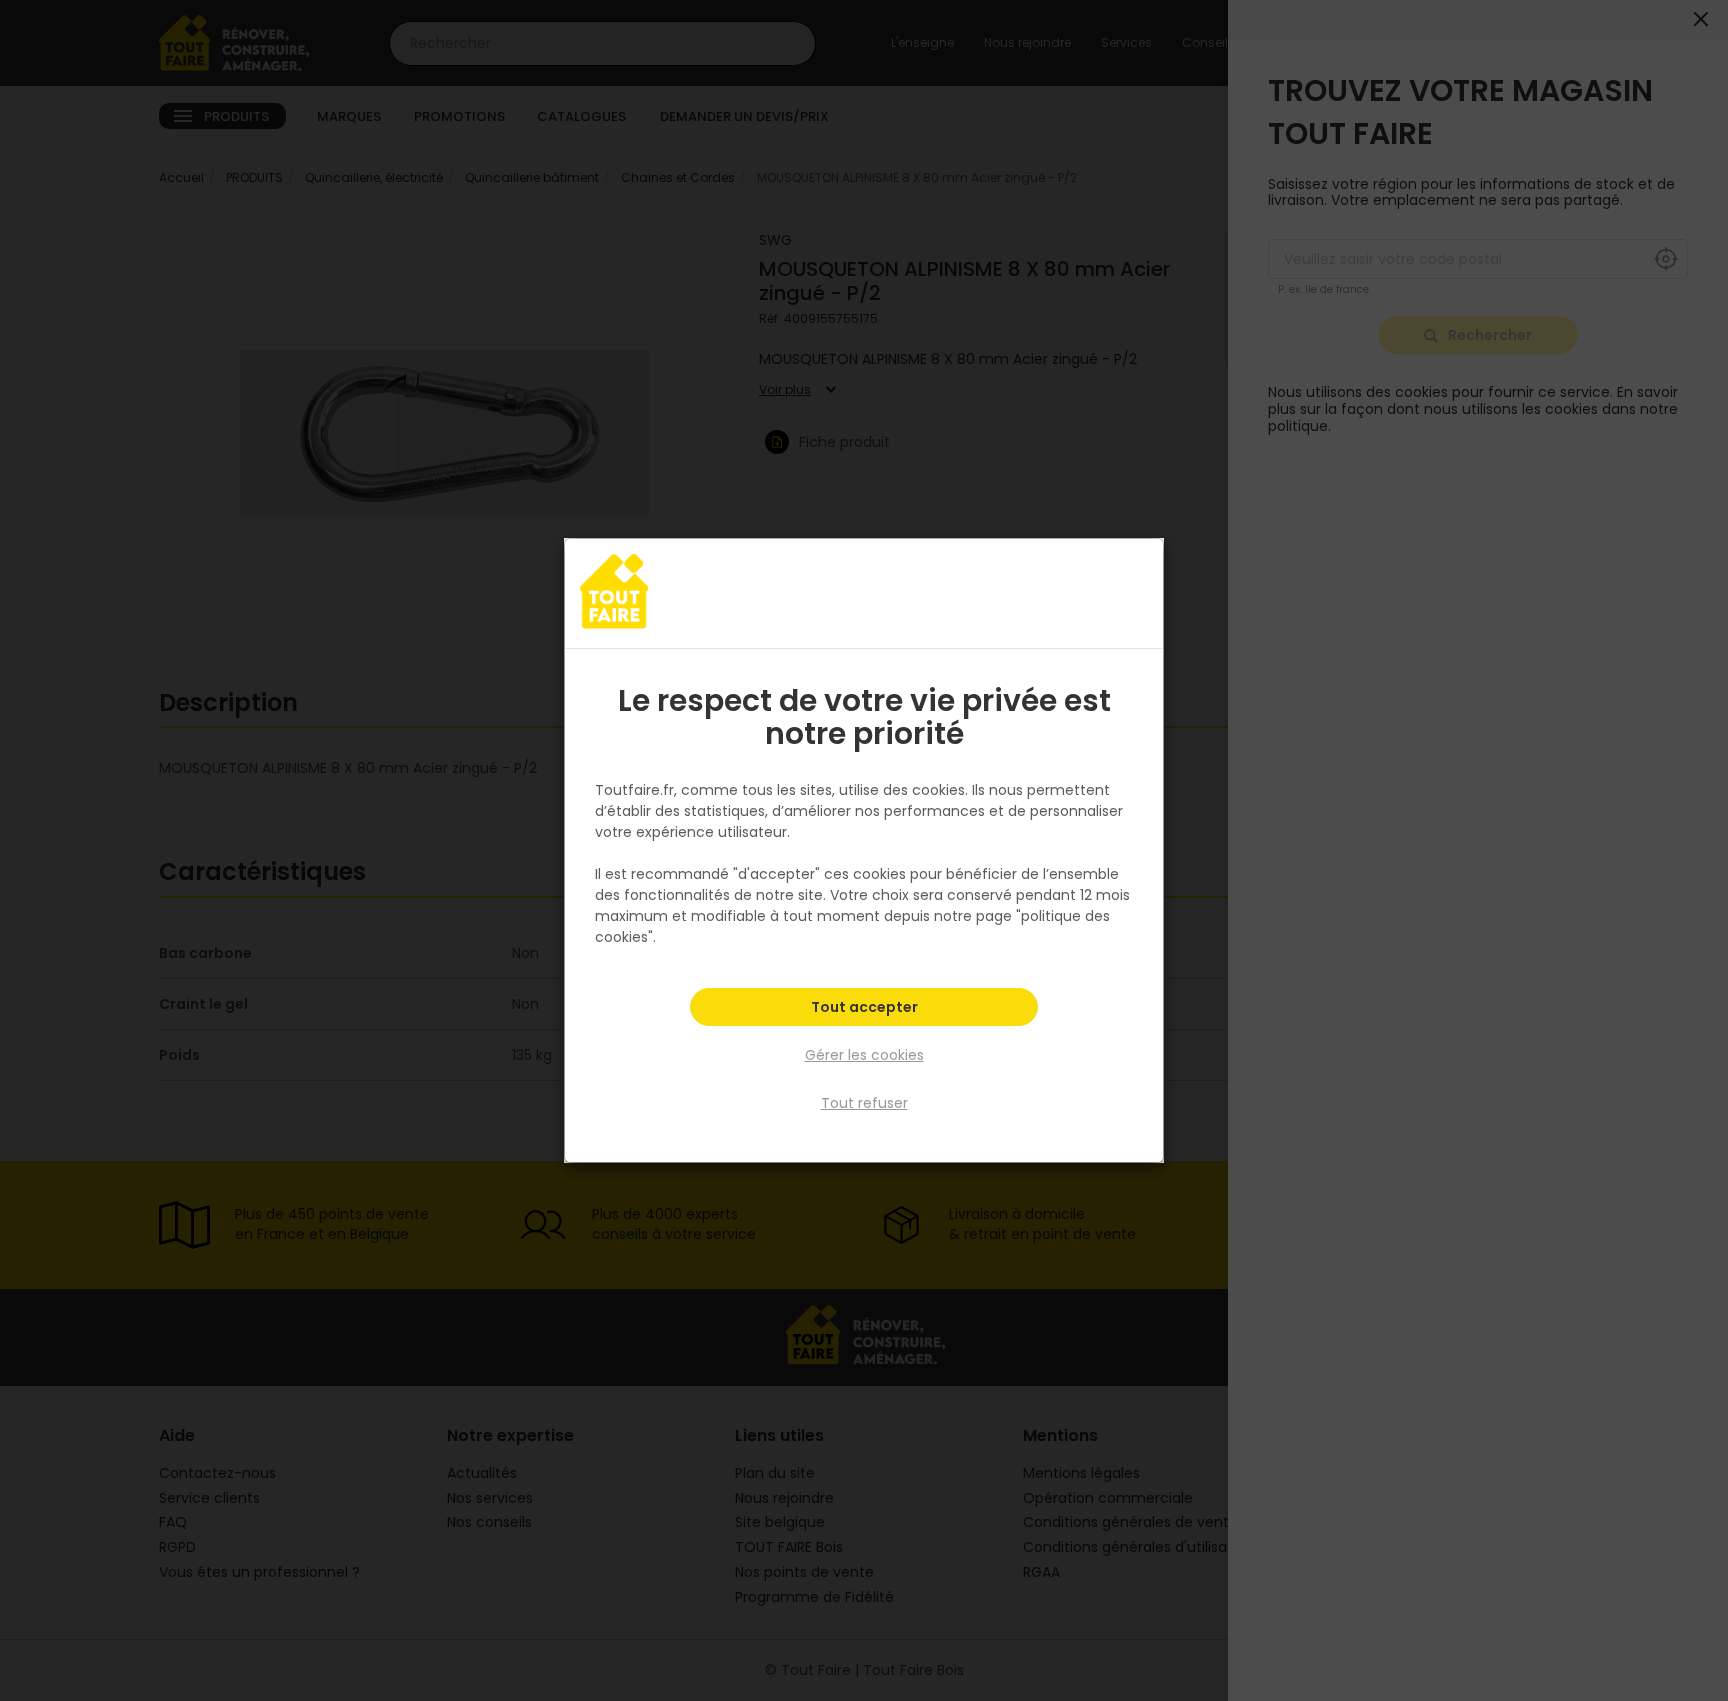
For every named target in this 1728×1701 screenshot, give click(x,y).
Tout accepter (864, 1007)
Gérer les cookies (864, 1055)
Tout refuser (864, 1103)
